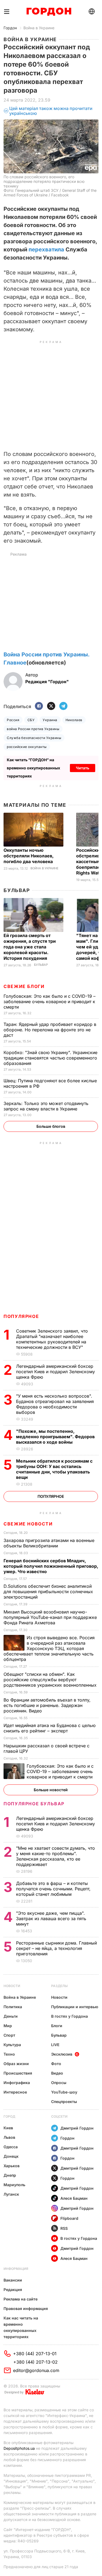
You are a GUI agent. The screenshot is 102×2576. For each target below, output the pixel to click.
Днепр (10, 2175)
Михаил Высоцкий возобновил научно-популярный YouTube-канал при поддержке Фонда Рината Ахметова (50, 1617)
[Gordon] (49, 12)
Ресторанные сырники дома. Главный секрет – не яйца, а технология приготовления (56, 1948)
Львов (9, 2137)
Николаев (74, 720)
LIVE (55, 2045)
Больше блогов (51, 1126)
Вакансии (13, 2280)
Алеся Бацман (74, 2198)
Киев (8, 2128)
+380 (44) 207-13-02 (35, 2362)
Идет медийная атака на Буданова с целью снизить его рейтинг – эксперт (50, 1728)
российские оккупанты (27, 747)
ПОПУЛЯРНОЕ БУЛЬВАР (34, 1804)
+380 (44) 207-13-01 (35, 2354)
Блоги (57, 2026)
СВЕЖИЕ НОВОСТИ (28, 1524)
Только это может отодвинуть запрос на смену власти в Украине (46, 1106)
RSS (64, 2228)
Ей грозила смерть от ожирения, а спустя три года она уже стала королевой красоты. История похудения (30, 947)
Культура (12, 2045)
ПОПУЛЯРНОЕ (21, 1316)
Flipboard (69, 2218)
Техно (9, 2054)
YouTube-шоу (64, 2092)
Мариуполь (14, 2185)
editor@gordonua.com (36, 2370)
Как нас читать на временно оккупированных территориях (21, 2327)
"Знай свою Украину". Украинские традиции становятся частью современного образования (50, 1058)
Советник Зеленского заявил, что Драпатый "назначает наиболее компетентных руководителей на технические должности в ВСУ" (52, 1339)
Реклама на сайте (21, 2299)
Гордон (10, 28)
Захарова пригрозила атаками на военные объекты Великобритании (49, 1543)
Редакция (13, 2290)
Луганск (11, 2194)
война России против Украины (33, 729)
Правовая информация (26, 2308)
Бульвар (17, 890)
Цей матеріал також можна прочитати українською (51, 111)
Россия (13, 720)
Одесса (11, 2147)
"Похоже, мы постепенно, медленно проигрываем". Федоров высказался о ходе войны (55, 1437)
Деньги (11, 2016)
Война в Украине (39, 28)
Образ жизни (16, 2064)
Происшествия (18, 2073)
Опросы (59, 2083)
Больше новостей (51, 1790)
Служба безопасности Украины (34, 738)
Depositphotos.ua (19, 2448)
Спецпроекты (64, 2102)
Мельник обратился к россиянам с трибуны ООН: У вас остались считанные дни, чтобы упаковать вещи (54, 1469)
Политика (13, 2007)
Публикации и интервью (75, 2007)
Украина (50, 720)
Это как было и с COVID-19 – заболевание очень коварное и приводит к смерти (50, 1002)
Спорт (9, 2035)
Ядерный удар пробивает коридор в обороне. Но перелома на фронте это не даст (50, 1030)
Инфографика (17, 2083)
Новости (12, 1986)
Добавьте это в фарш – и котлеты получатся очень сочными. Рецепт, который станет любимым (53, 1889)
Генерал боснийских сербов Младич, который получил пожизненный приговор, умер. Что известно (51, 1566)
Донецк (11, 2156)
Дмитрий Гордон (77, 2128)
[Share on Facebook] (39, 706)
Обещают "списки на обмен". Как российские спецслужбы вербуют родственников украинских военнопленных (51, 1680)
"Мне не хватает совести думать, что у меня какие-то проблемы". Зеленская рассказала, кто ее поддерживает (55, 1856)
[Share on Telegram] (63, 706)
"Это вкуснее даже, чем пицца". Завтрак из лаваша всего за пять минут (51, 1919)
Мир (8, 2026)
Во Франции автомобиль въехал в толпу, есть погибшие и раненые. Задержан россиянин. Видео (47, 1705)
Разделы (59, 1986)
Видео (57, 2073)
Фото (56, 2064)
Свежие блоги (24, 986)
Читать (83, 768)
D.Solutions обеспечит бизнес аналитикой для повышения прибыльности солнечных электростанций (48, 1592)
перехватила (46, 250)
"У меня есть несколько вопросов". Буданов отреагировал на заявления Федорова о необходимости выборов (55, 1404)
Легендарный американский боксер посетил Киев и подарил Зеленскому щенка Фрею (55, 1372)
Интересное (15, 2092)
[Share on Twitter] (51, 706)
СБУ (31, 720)
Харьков (12, 2166)
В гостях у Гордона (69, 2016)
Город (9, 2116)
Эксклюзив (62, 2054)
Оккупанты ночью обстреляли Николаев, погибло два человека (29, 856)
